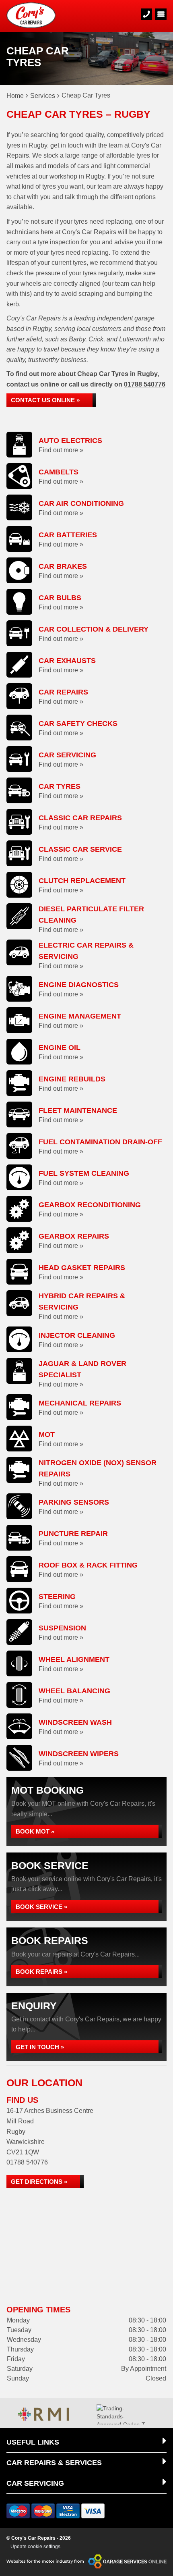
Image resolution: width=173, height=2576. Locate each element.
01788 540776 (145, 384)
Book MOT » (35, 1831)
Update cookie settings (35, 2547)
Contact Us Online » (45, 400)
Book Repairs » (41, 1972)
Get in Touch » (40, 2047)
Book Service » (41, 1907)
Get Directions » (39, 2182)
